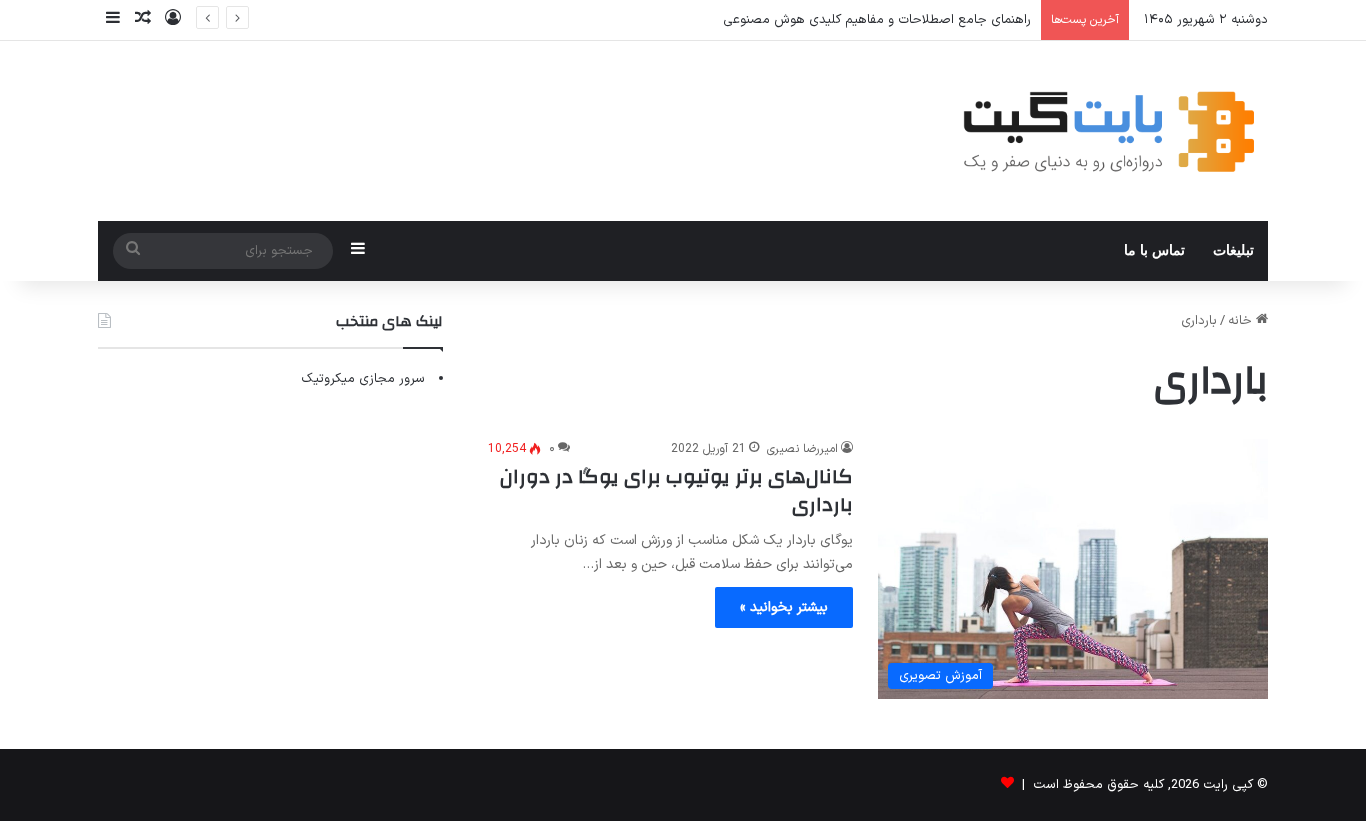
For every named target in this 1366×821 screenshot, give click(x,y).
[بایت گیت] (1109, 131)
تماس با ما (1154, 250)
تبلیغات (1233, 250)
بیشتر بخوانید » (784, 607)
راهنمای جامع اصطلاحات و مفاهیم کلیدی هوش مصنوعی (877, 20)
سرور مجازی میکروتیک (363, 379)
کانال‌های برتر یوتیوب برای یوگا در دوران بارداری (676, 490)
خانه (1242, 321)
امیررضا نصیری (802, 449)
